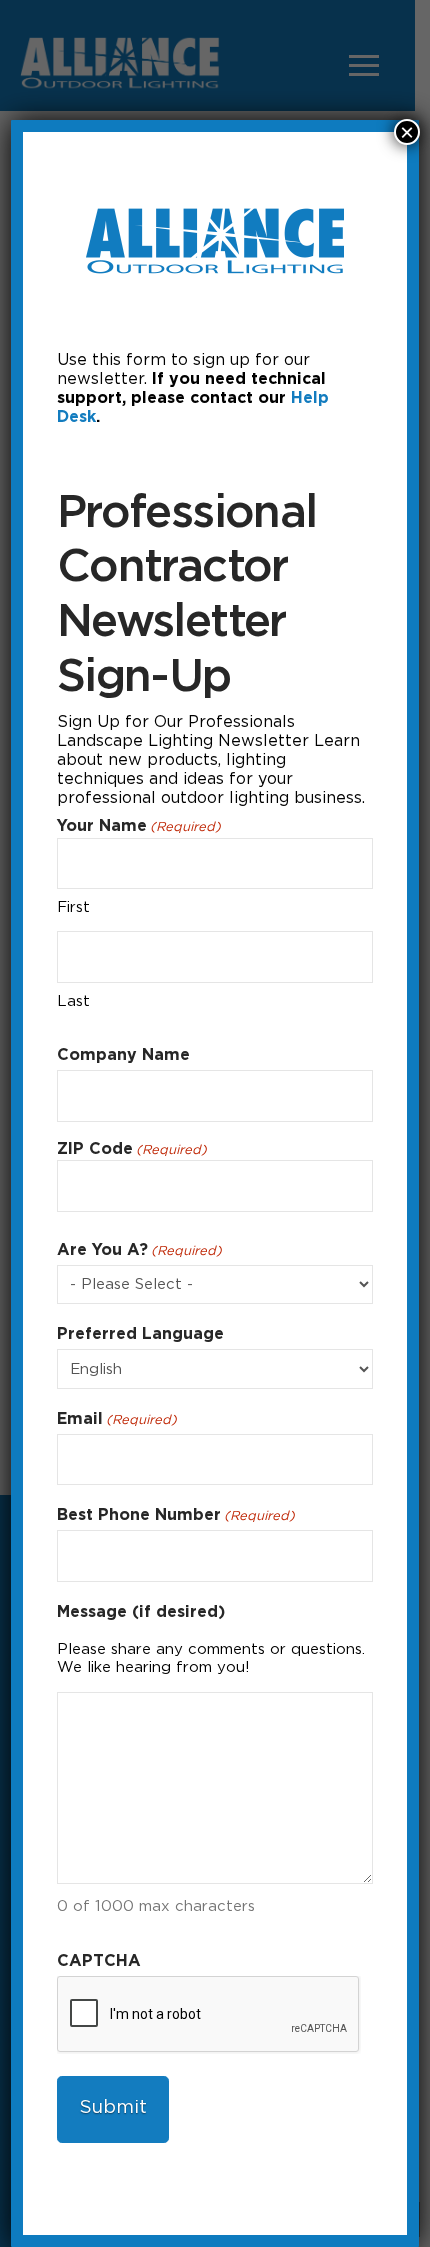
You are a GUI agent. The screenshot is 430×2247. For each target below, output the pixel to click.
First (73, 907)
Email (117, 1418)
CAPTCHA (99, 1960)
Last (73, 1001)
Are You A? (139, 1249)
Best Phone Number (176, 1514)
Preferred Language (140, 1333)
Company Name (123, 1054)
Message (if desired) (141, 1611)
